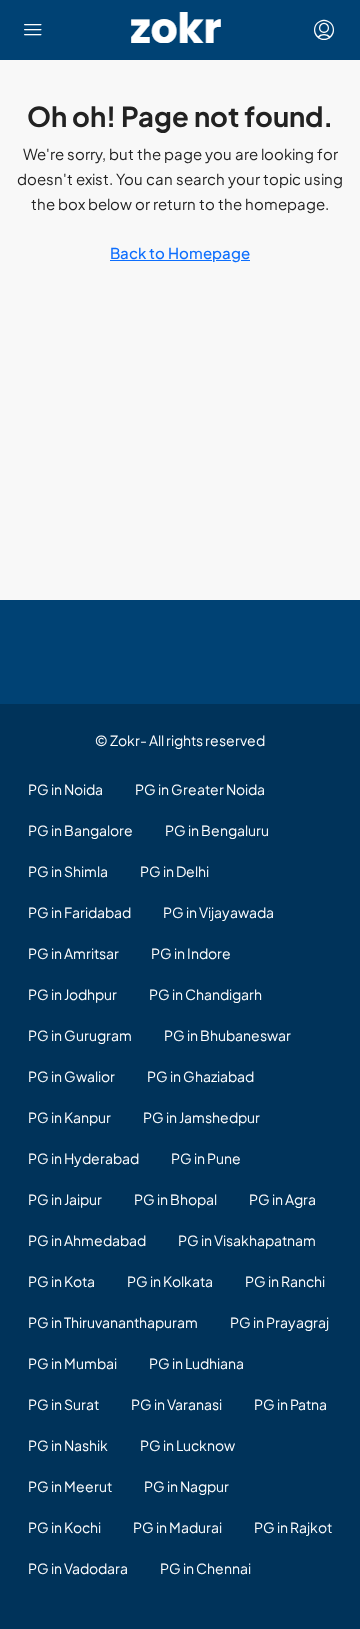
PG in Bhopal (175, 1199)
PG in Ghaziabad (200, 1076)
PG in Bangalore (80, 830)
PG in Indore (191, 953)
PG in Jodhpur (72, 994)
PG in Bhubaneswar (227, 1035)
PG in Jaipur (65, 1199)
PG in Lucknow (187, 1445)
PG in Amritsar (73, 953)
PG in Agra (282, 1199)
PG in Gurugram (80, 1035)
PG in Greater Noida (200, 789)
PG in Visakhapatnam (247, 1240)
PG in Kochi (64, 1527)
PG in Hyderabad (83, 1158)
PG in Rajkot (293, 1527)
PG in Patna (290, 1404)
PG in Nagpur (186, 1486)
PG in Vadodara (78, 1568)
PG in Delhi (174, 871)
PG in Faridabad (79, 912)
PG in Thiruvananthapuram (113, 1322)
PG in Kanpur (69, 1117)
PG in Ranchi (285, 1281)
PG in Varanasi (176, 1404)
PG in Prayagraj (279, 1322)
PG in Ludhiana (196, 1363)
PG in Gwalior (71, 1076)
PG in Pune (206, 1158)
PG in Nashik (68, 1445)
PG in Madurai (177, 1527)
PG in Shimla (68, 871)
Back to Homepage (180, 252)
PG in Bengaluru (217, 830)
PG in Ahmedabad (87, 1240)
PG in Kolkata (170, 1281)
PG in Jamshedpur (201, 1117)
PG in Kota (61, 1281)
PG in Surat (63, 1404)
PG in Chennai (205, 1568)
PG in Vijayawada (218, 912)
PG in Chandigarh (205, 994)
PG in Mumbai (72, 1363)
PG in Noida (65, 789)
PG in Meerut (70, 1486)
